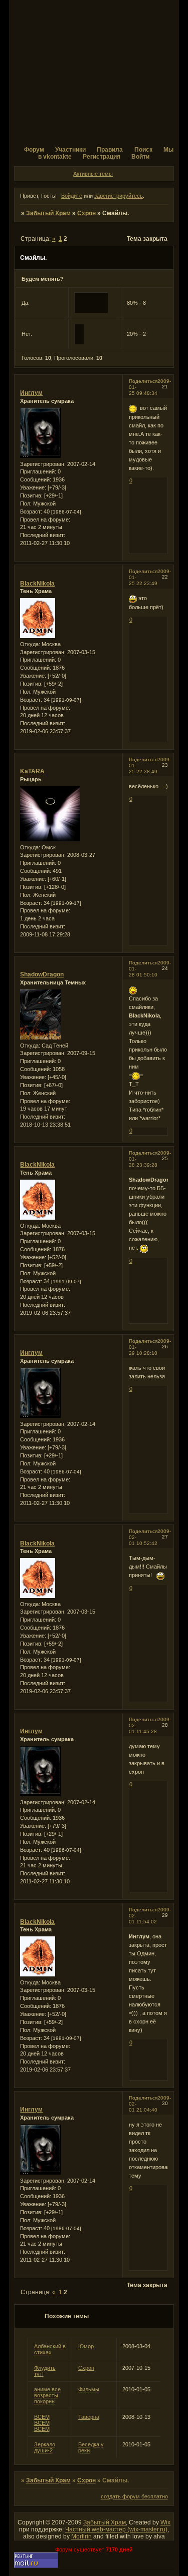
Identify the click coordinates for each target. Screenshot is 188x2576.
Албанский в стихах (50, 2349)
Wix (165, 2522)
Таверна (89, 2417)
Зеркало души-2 (45, 2447)
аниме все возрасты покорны (47, 2395)
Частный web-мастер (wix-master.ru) (116, 2529)
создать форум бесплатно (134, 2496)
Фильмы (89, 2389)
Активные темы (93, 174)
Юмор (86, 2346)
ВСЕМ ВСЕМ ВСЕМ (42, 2423)
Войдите (72, 196)
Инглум (31, 393)
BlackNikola (37, 584)
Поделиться (143, 381)
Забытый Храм (48, 213)
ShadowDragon (42, 974)
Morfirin (81, 2536)
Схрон (86, 213)
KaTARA (32, 771)
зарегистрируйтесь (119, 196)
